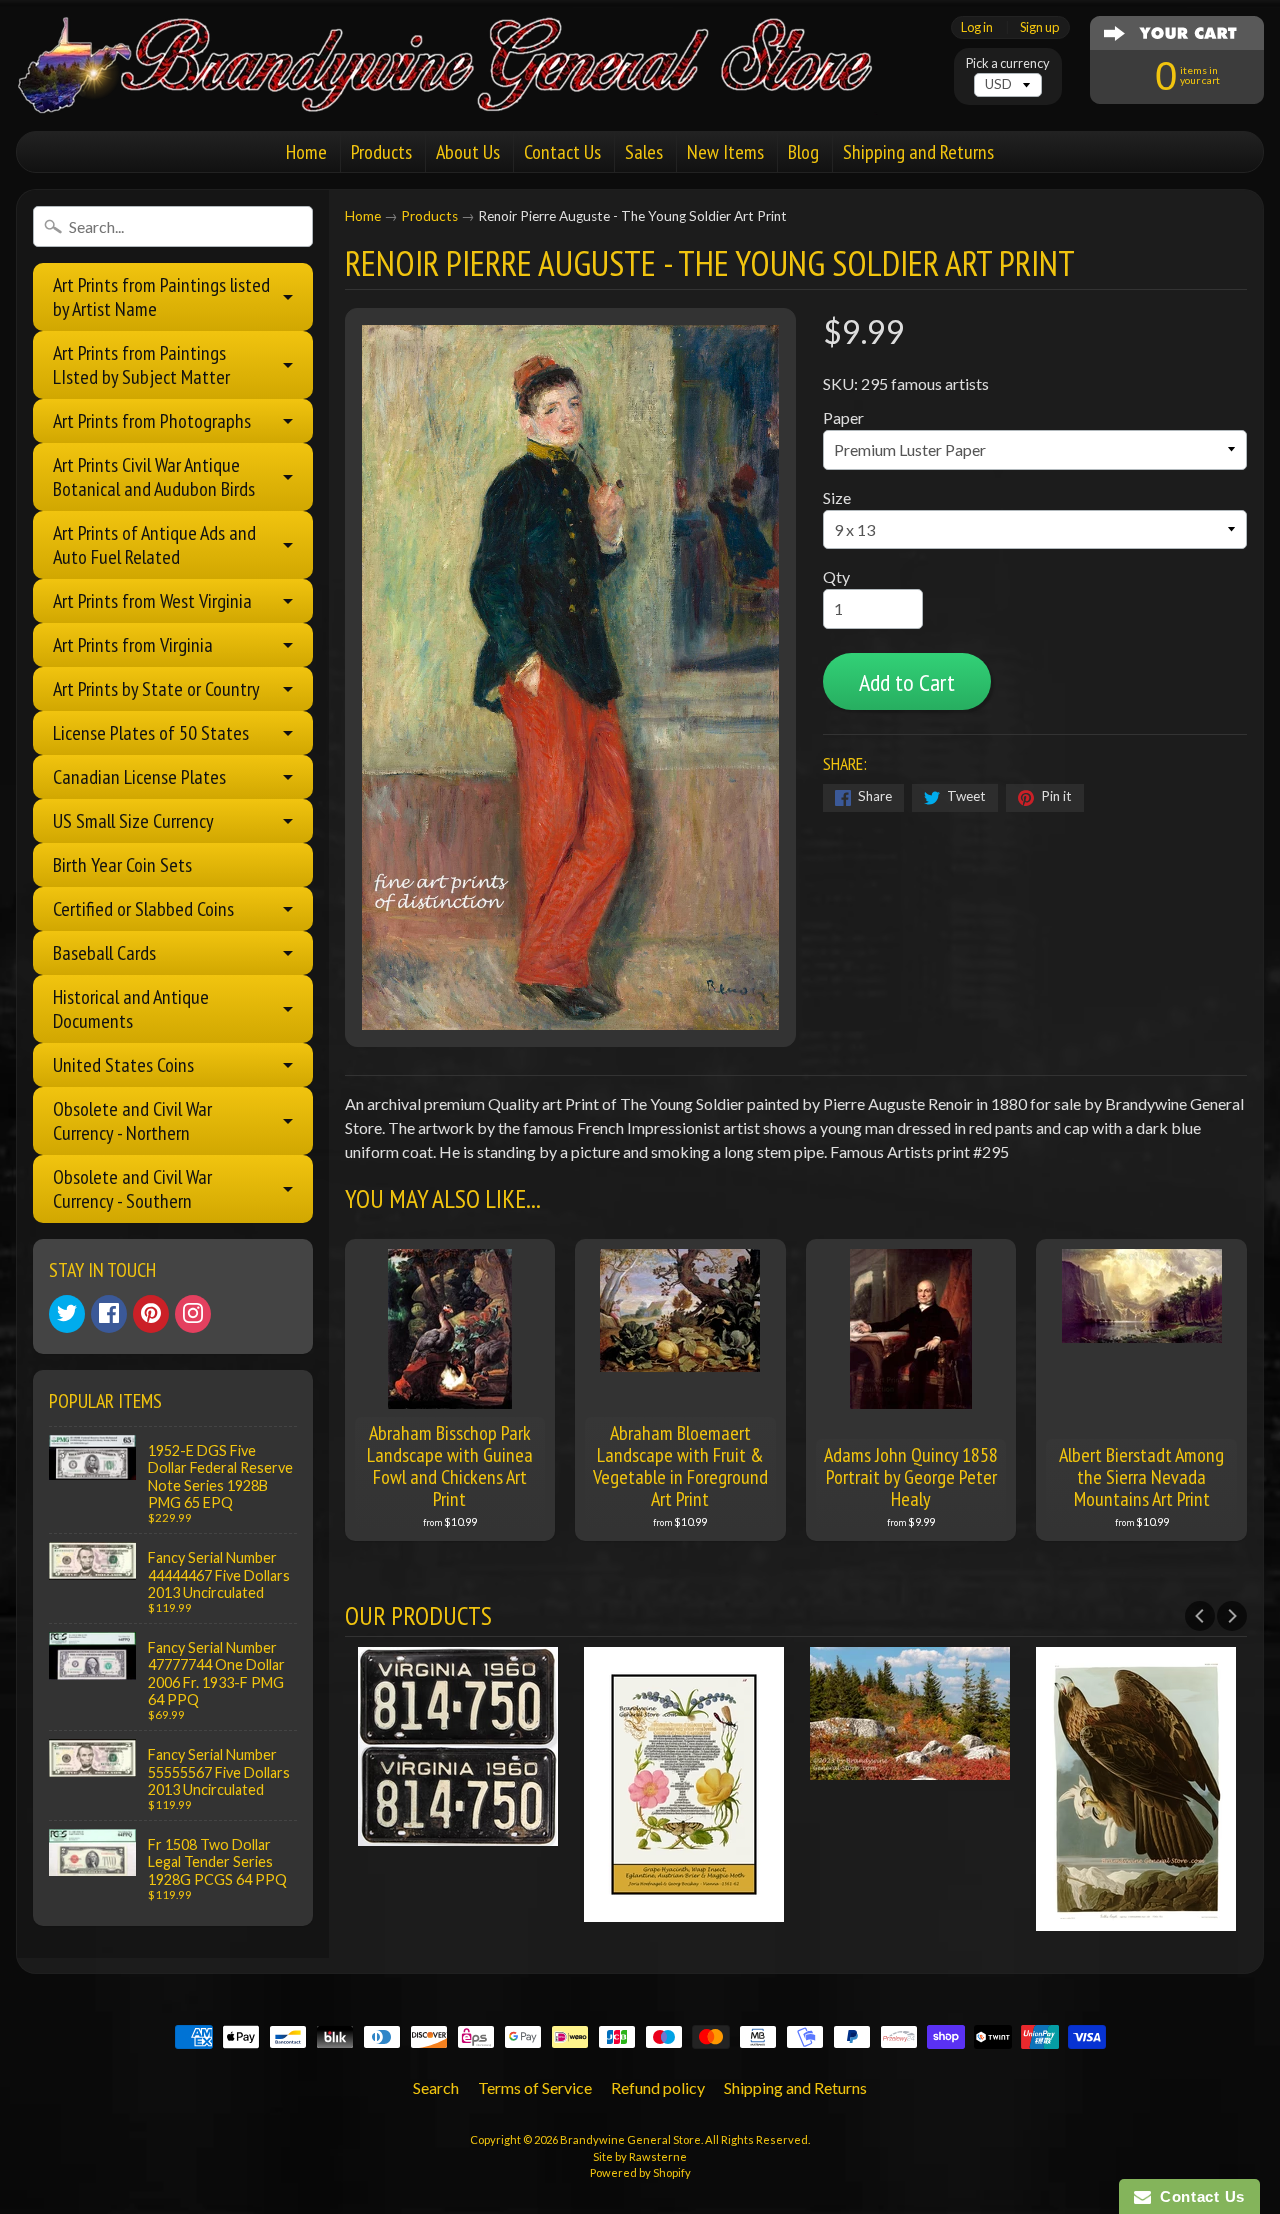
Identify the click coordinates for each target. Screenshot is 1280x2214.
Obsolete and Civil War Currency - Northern (132, 1121)
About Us (468, 152)
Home (306, 152)
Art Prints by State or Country (156, 689)
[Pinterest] (151, 1314)
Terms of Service (535, 2087)
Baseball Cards (104, 953)
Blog (803, 152)
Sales (644, 152)
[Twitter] (67, 1314)
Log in (977, 27)
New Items (725, 152)
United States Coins (123, 1065)
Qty (836, 576)
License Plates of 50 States (151, 733)
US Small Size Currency (133, 821)
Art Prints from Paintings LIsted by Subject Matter (141, 365)
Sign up (1039, 27)
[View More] (458, 1833)
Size (837, 497)
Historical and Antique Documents (131, 1009)
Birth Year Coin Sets (122, 865)
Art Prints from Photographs (152, 421)
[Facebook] (109, 1314)
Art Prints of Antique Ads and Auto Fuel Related (154, 545)
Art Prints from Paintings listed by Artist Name (161, 297)
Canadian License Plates (139, 777)
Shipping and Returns (918, 152)
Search (436, 2087)
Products (381, 152)
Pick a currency (1008, 63)
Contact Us (562, 152)
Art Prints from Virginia (133, 645)
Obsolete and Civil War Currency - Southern (132, 1189)
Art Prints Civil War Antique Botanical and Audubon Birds (154, 477)
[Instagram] (193, 1314)
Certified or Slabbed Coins (143, 909)
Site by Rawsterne (640, 2156)
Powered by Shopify (640, 2172)
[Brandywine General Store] (466, 88)
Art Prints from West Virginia (152, 601)
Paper (843, 417)
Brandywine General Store (630, 2139)
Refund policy (658, 2087)
